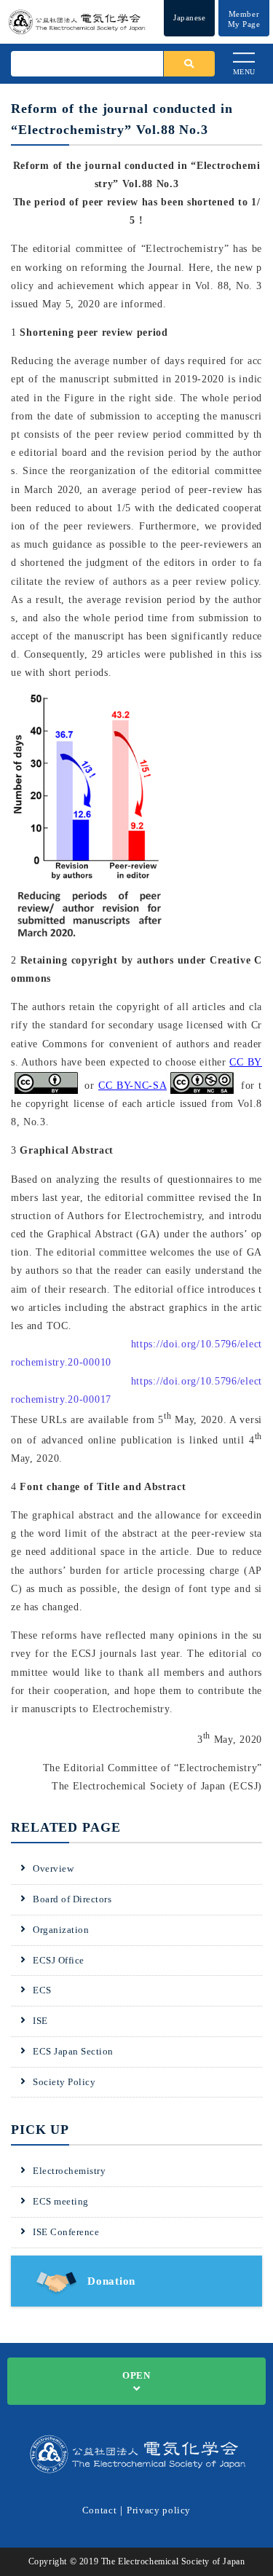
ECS (42, 1990)
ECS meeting (61, 2201)
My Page (244, 19)
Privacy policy (159, 2510)
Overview (53, 1868)
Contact (100, 2510)
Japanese (189, 17)
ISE (40, 2021)
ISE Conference (66, 2232)
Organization (61, 1930)
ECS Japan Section (73, 2051)
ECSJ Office (59, 1960)
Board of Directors (72, 1899)
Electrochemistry (69, 2171)
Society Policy (64, 2082)
